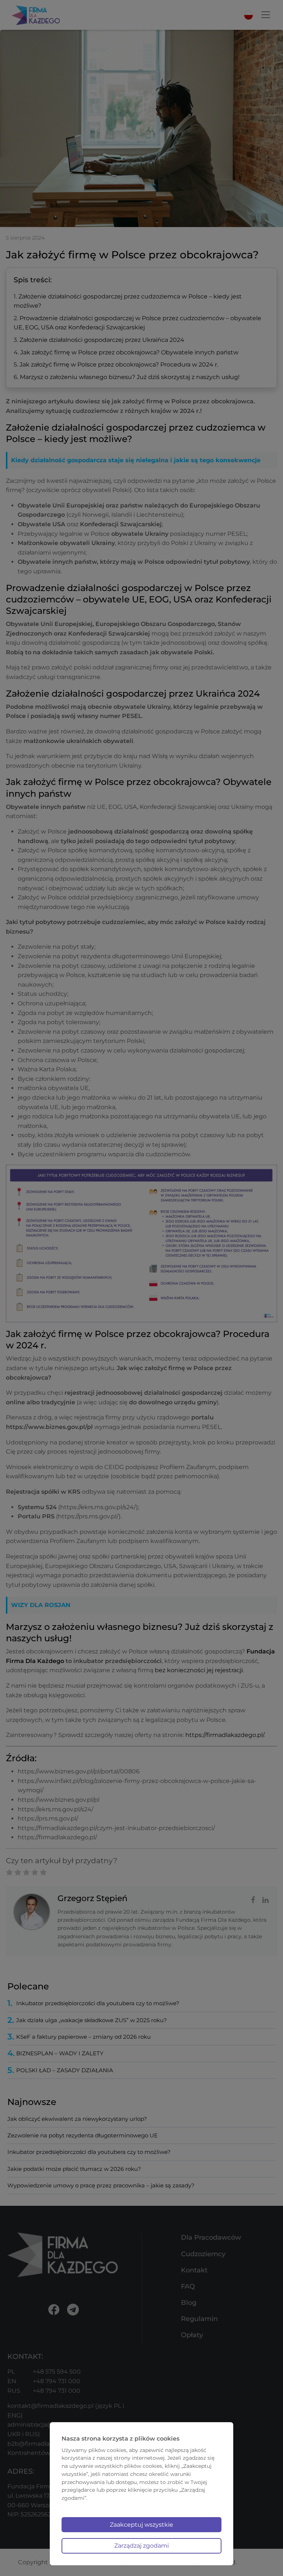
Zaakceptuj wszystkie (141, 2525)
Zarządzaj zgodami (141, 2546)
